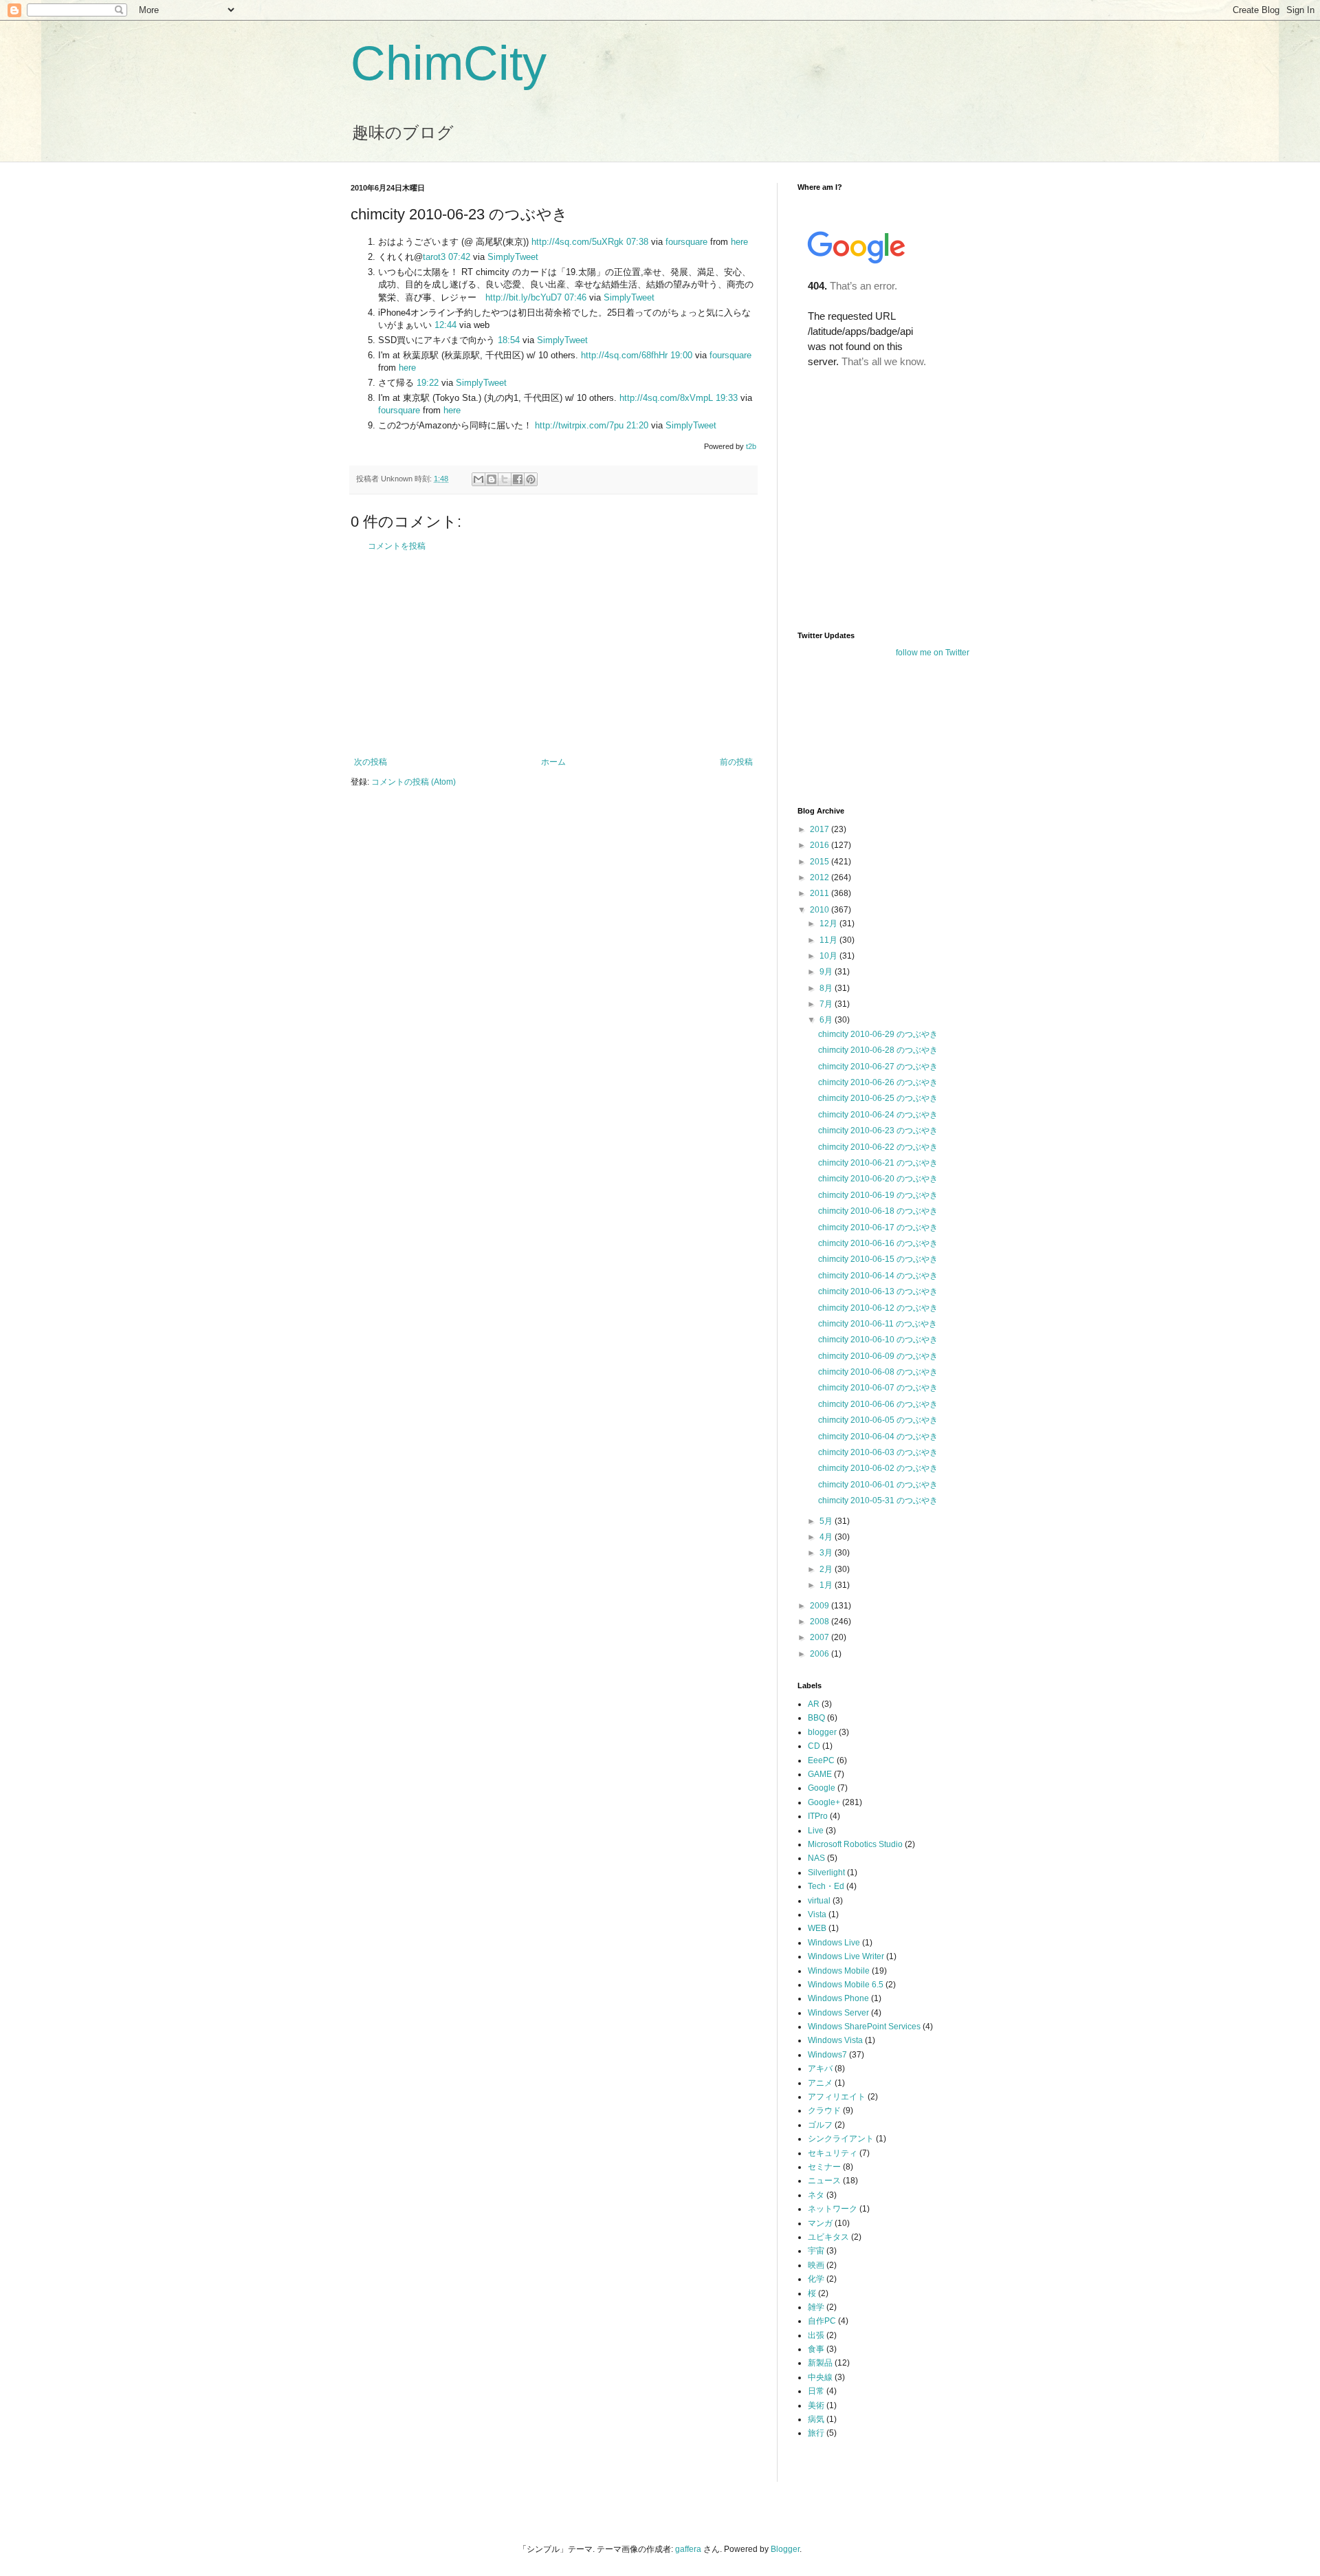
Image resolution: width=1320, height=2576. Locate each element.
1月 (827, 1585)
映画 (816, 2265)
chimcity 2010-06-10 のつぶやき (878, 1340)
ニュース (824, 2181)
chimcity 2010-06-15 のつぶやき (878, 1259)
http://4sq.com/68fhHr (624, 355)
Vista (817, 1914)
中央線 (820, 2377)
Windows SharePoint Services (864, 2027)
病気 (816, 2419)
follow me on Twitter (933, 653)
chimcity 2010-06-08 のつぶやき (878, 1372)
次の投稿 (371, 762)
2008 (821, 1622)
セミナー (824, 2167)
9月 (827, 972)
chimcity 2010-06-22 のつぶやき (878, 1147)
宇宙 (816, 2251)
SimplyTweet (513, 257)
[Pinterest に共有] (531, 479)
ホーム (553, 762)
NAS (816, 1858)
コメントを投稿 (397, 546)
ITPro (818, 1816)
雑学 (816, 2307)
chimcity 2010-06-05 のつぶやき (878, 1420)
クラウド (824, 2110)
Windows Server (838, 2013)
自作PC (822, 2321)
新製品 (820, 2363)
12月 (829, 924)
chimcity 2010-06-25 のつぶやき (878, 1098)
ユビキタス (828, 2237)
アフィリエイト (837, 2097)
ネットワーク (833, 2209)
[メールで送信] (478, 479)
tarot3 (434, 257)
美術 (816, 2405)
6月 (827, 1020)
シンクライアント (841, 2139)
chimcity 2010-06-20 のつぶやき (878, 1179)
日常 (816, 2391)
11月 (829, 940)
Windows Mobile (839, 1971)
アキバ (820, 2069)
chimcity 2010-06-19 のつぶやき (878, 1195)
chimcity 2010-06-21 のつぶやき (878, 1163)
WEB (817, 1928)
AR (814, 1704)
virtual (819, 1901)
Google (822, 1788)
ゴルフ (820, 2125)
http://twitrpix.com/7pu (579, 425)
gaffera (688, 2549)
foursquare (686, 242)
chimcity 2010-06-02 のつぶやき (878, 1468)
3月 (827, 1553)
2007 (821, 1637)
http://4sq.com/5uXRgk (577, 242)
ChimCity (449, 63)
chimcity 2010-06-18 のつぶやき (878, 1211)
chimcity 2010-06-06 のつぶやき (878, 1404)
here (739, 242)
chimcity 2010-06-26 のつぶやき (878, 1082)
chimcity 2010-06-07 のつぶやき (878, 1388)
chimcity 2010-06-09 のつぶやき (878, 1356)
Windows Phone (838, 1998)
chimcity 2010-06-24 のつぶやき (878, 1115)
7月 (827, 1004)
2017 (821, 829)
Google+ (824, 1802)
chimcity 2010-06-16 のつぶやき (878, 1243)
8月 (827, 988)
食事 (816, 2349)
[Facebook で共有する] (518, 479)
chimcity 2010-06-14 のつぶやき (878, 1276)
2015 (821, 862)
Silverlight (826, 1873)
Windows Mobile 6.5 (846, 1985)
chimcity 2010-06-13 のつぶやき (878, 1291)
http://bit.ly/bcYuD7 (524, 297)
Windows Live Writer (846, 1956)
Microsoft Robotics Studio (855, 1844)
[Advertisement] (553, 654)
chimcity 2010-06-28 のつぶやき (878, 1050)
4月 (827, 1537)
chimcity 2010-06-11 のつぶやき (878, 1324)
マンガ (820, 2223)
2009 (821, 1606)
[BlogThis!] (492, 479)
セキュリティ (833, 2153)
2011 (821, 893)
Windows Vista (835, 2040)
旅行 (816, 2433)
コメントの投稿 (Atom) (414, 782)
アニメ (820, 2083)
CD (814, 1746)
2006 (821, 1654)
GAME (820, 1774)
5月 (827, 1521)
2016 (821, 845)
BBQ (816, 1718)
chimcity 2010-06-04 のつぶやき (878, 1437)
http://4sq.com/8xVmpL (666, 398)
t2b (751, 446)
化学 (816, 2279)
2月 (827, 1569)
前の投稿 (736, 762)
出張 (816, 2335)
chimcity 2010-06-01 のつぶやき (878, 1485)
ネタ (816, 2195)
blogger (822, 1732)
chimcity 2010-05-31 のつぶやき (878, 1500)
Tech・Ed (826, 1886)
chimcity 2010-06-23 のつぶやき (878, 1131)
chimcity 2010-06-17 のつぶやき (878, 1227)
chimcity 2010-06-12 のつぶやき (878, 1308)
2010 (821, 910)
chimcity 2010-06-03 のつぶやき (878, 1452)
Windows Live (834, 1943)
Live (816, 1831)
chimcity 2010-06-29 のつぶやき (878, 1034)
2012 (821, 877)
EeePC (821, 1760)
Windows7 (827, 2055)
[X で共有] (505, 479)
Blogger (785, 2549)
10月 (829, 956)
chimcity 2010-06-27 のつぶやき (878, 1067)
